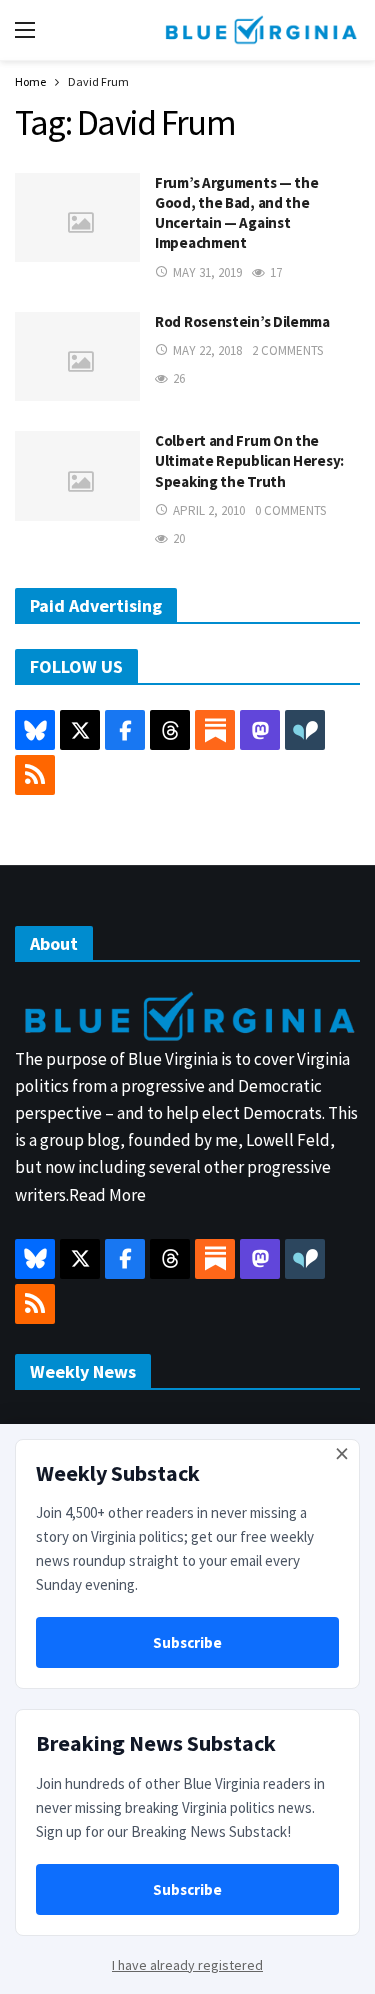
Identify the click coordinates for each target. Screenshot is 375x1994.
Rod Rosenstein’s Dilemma (242, 321)
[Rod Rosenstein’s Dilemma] (77, 356)
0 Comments (290, 510)
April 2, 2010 (209, 510)
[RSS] (35, 775)
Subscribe (187, 1642)
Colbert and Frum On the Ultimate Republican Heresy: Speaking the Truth (249, 461)
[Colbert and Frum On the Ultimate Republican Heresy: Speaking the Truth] (77, 475)
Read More (107, 1195)
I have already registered (187, 1965)
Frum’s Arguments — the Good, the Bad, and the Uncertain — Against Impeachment (236, 213)
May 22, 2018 (207, 350)
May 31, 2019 (207, 272)
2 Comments (287, 350)
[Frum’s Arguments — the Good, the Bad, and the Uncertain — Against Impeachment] (77, 217)
